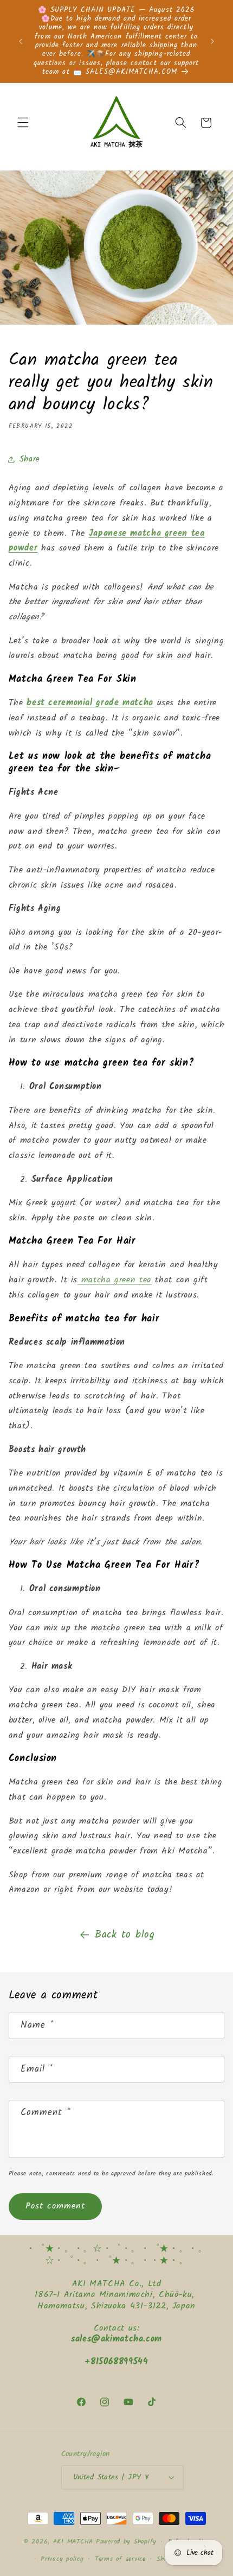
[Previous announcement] (21, 41)
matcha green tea (115, 1280)
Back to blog (125, 1935)
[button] (23, 123)
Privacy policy (62, 2559)
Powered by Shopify (126, 2542)
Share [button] (30, 459)
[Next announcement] (212, 41)
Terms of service (120, 2559)
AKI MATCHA (73, 2542)
